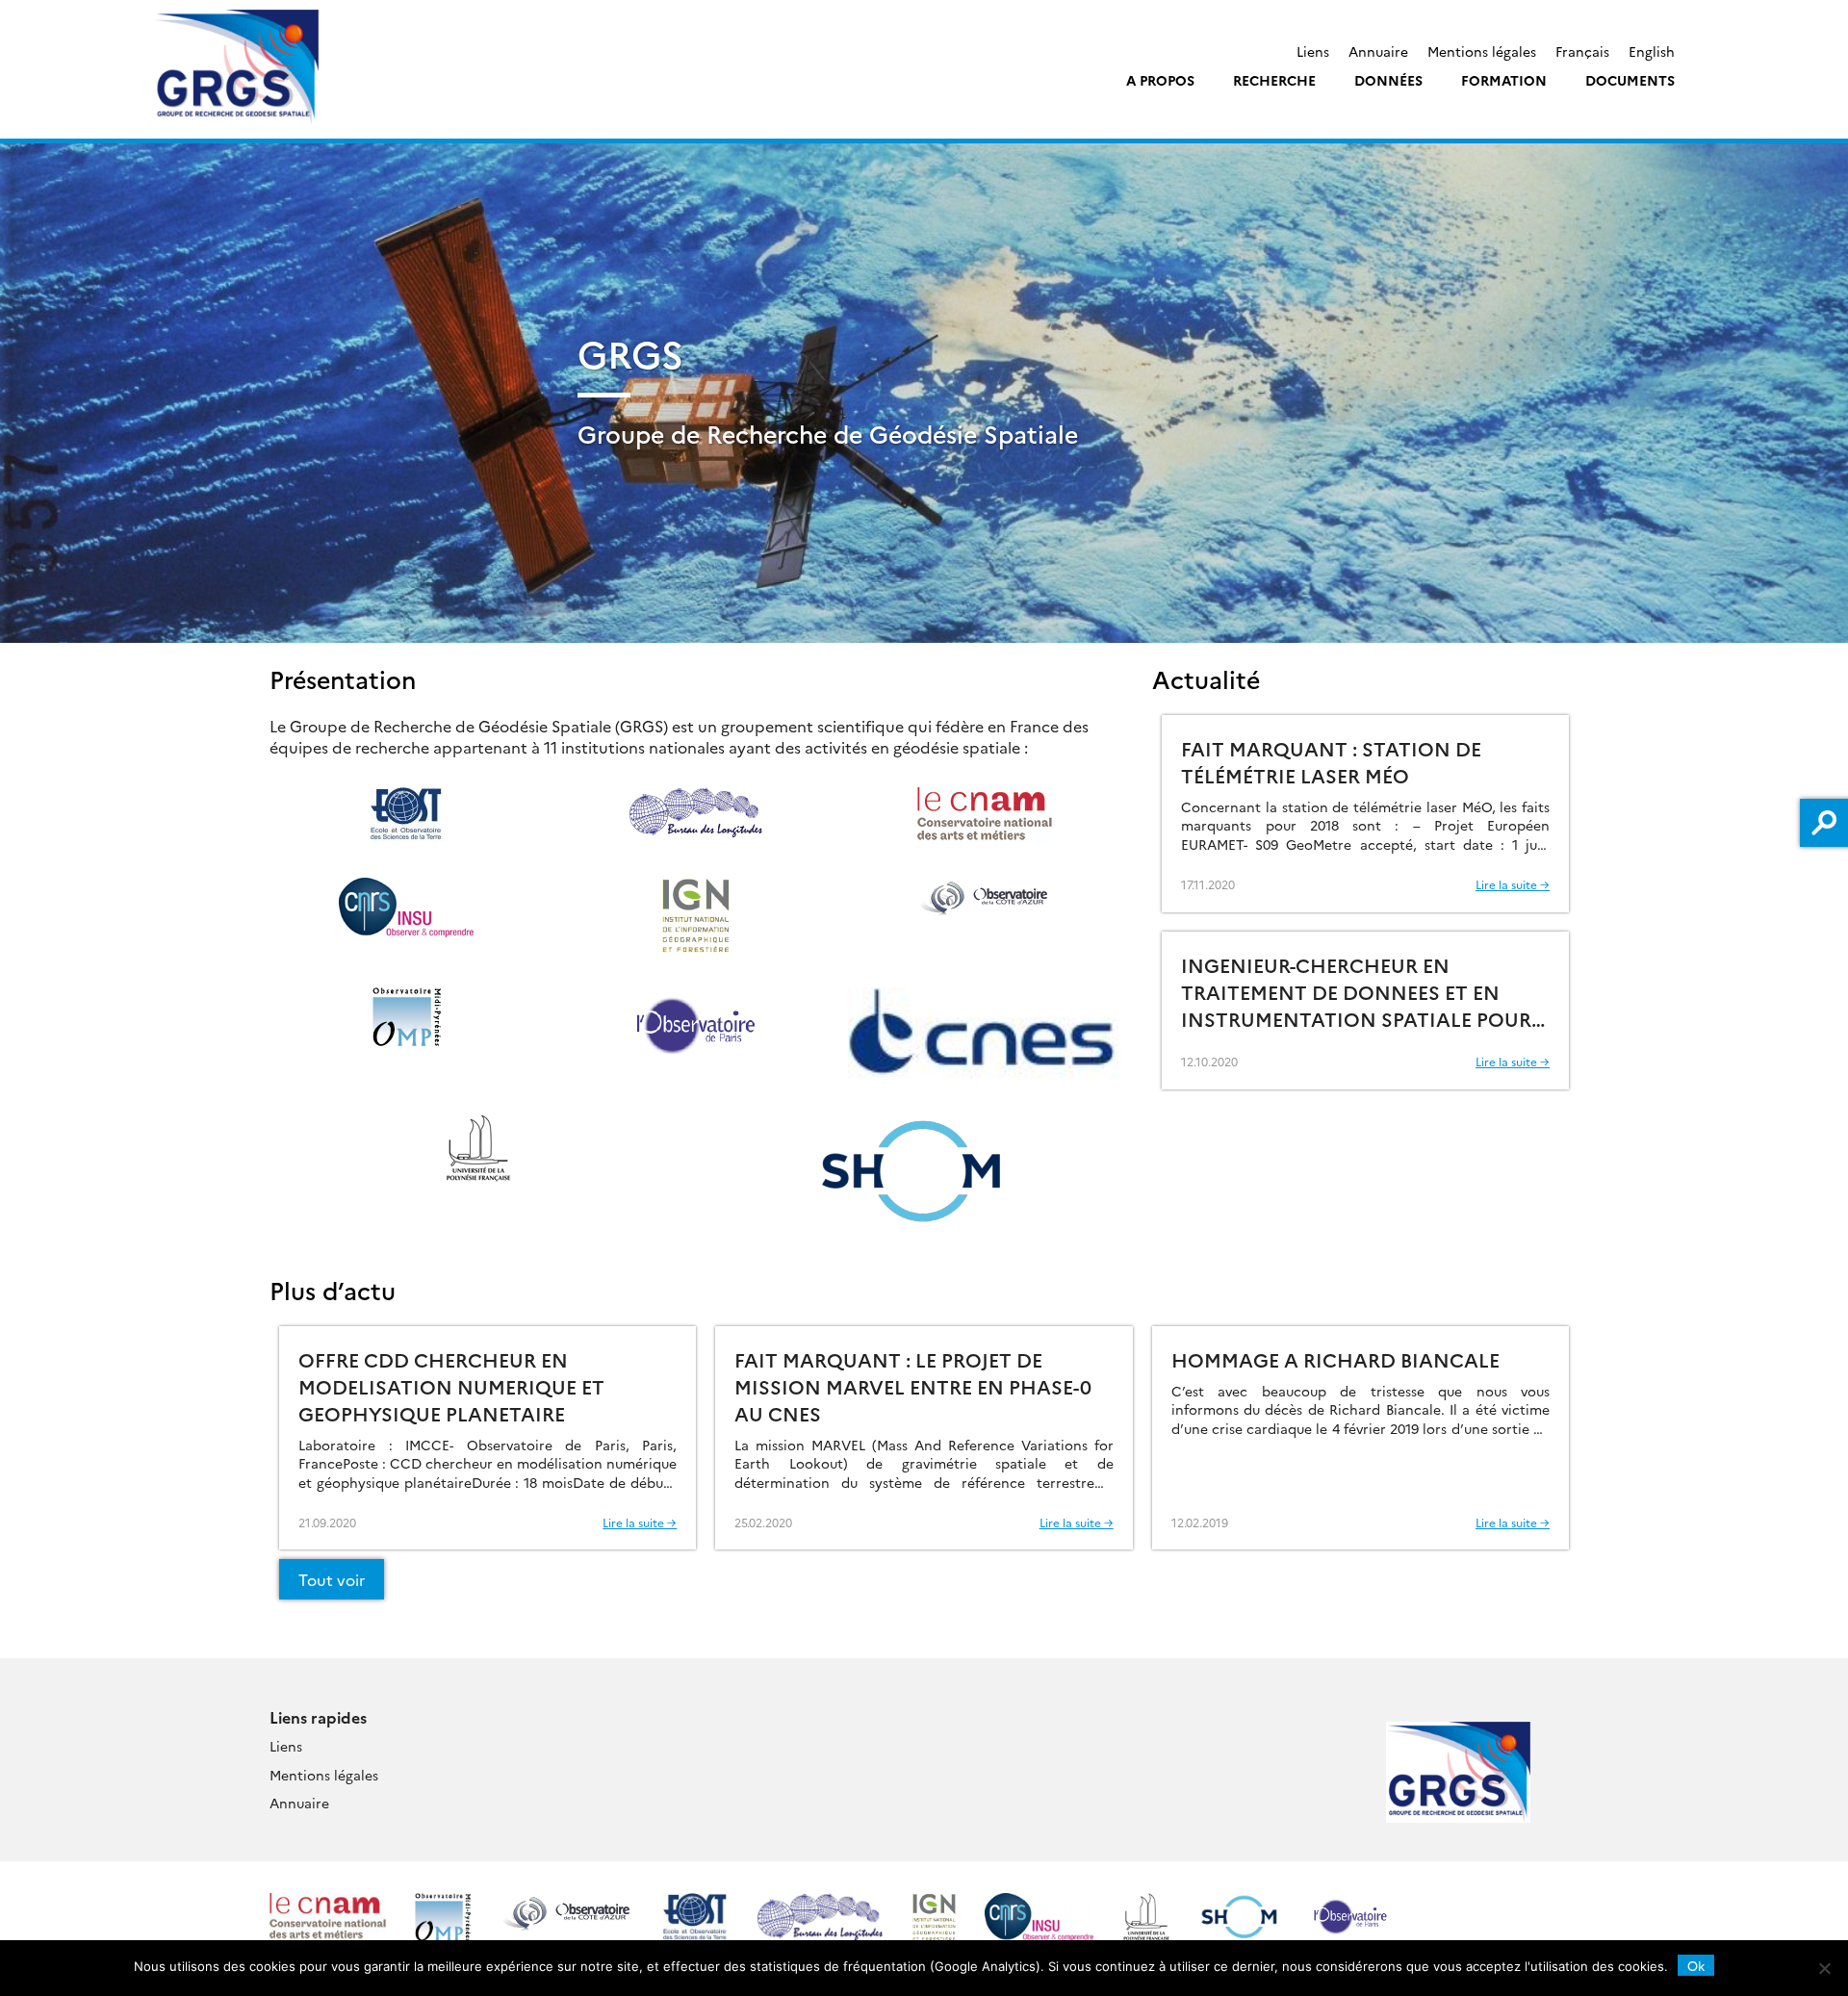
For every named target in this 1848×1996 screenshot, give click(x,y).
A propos (1160, 80)
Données (1388, 80)
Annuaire (1378, 51)
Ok (1696, 1965)
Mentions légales (1482, 51)
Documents (1630, 80)
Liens (1313, 51)
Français (1582, 51)
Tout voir (332, 1579)
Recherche (1274, 80)
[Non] (1824, 1968)
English (1652, 51)
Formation (1504, 80)
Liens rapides (318, 1717)
